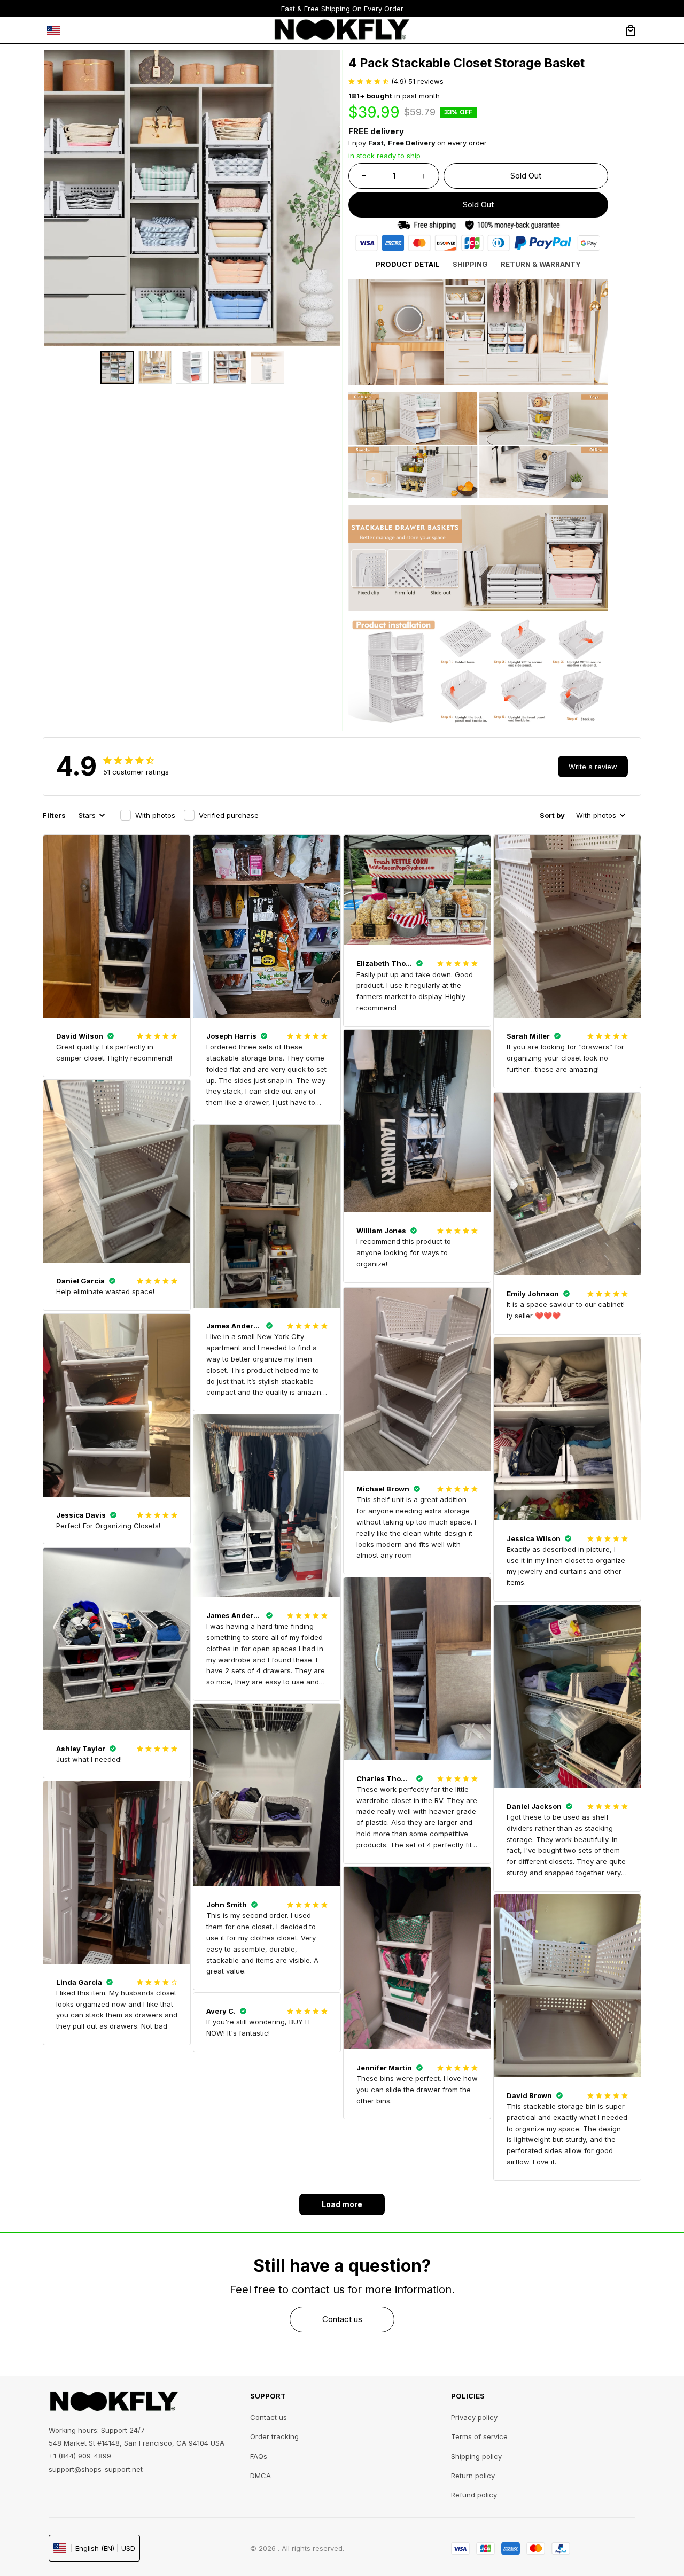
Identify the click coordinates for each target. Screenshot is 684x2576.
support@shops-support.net (96, 2469)
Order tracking (274, 2436)
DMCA (261, 2476)
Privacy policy (474, 2417)
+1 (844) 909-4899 (80, 2456)
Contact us (269, 2417)
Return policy (473, 2476)
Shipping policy (476, 2456)
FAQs (259, 2456)
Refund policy (474, 2495)
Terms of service (479, 2436)
